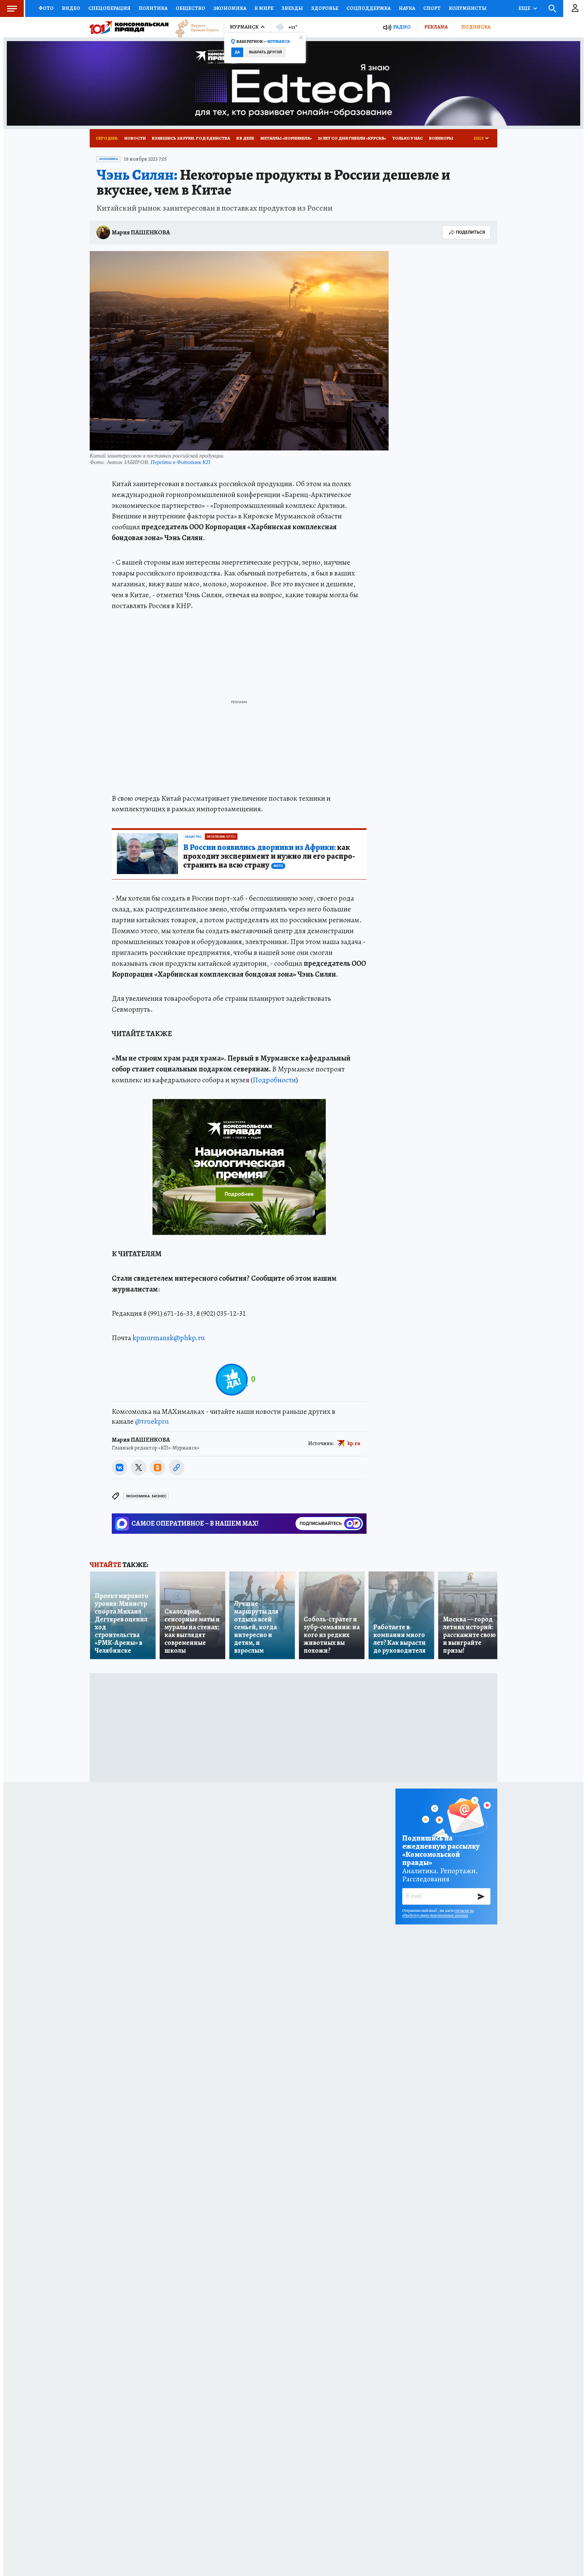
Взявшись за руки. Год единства (191, 138)
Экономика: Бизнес (146, 1496)
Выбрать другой (265, 52)
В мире (264, 8)
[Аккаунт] (575, 8)
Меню (12, 8)
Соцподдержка (369, 8)
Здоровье (325, 8)
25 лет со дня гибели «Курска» (352, 138)
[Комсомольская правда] (129, 27)
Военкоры (441, 138)
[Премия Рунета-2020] (194, 27)
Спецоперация (109, 8)
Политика (153, 8)
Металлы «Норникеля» (286, 138)
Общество (190, 8)
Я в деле (245, 138)
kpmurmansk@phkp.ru (169, 1338)
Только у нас (408, 138)
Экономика (230, 8)
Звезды (292, 8)
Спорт (432, 8)
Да (237, 52)
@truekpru (152, 1421)
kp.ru (354, 1443)
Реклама (436, 27)
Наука (407, 8)
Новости (135, 138)
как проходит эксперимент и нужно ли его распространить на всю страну (269, 856)
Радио (402, 27)
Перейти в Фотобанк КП (180, 462)
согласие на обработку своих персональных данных (438, 1913)
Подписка (476, 27)
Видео (71, 8)
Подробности (274, 1080)
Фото (46, 8)
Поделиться (470, 232)
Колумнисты (468, 8)
